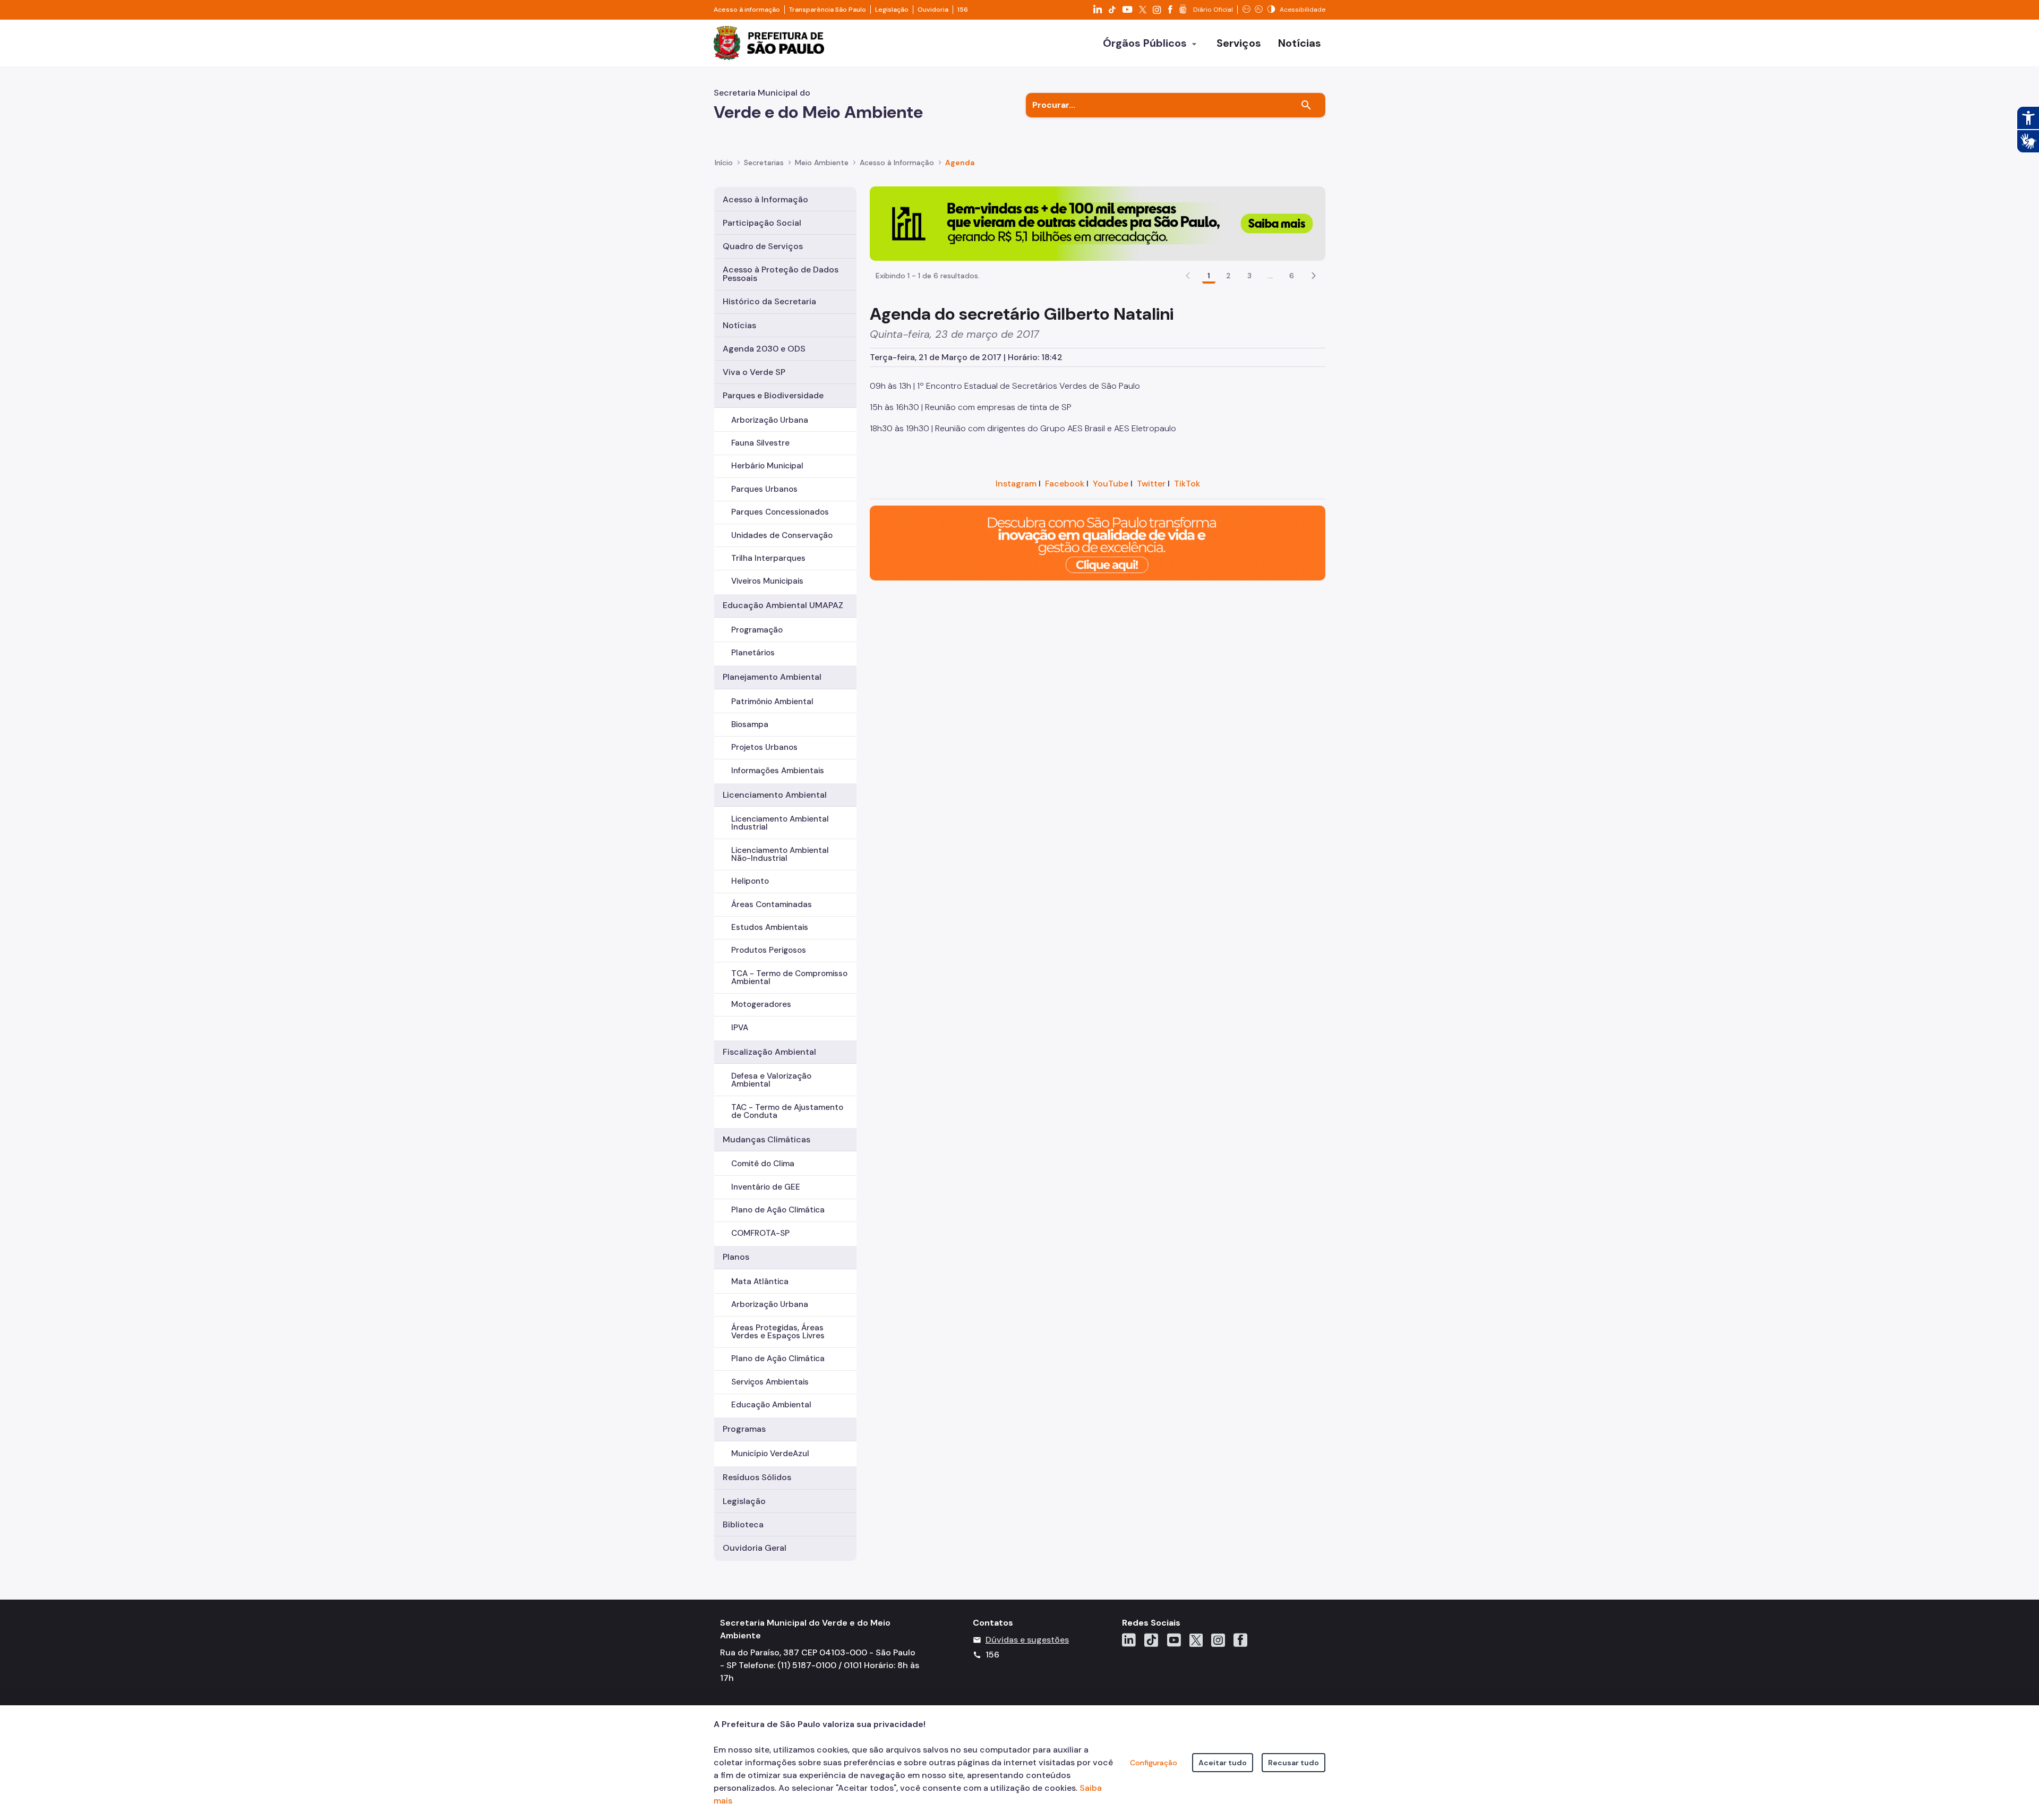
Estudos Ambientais (770, 927)
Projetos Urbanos (764, 747)
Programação (757, 630)
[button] (1314, 276)
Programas (744, 1429)
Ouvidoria (933, 10)
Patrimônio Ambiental (772, 702)
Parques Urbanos (764, 489)
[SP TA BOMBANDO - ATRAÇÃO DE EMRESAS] (1098, 223)
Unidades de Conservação (782, 535)
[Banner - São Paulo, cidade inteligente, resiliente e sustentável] (1098, 542)
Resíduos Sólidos (757, 1477)
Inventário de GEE (766, 1187)
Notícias (739, 325)
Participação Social (762, 223)
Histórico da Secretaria (769, 301)
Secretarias (764, 163)
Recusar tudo (1293, 1763)
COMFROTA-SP (760, 1233)
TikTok (1187, 484)
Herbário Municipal (767, 466)
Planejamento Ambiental (772, 677)
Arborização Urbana (770, 420)
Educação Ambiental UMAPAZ (783, 605)
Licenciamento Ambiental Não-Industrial (780, 854)
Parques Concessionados (780, 512)
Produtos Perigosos (769, 950)
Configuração (1154, 1763)
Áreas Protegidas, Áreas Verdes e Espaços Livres (778, 1332)
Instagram (1016, 484)
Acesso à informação (747, 10)
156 (963, 10)
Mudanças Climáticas (766, 1139)
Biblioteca (743, 1524)
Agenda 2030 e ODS (764, 349)
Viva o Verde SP (754, 372)
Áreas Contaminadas (772, 904)
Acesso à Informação (897, 163)
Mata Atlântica (760, 1281)
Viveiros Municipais (767, 581)
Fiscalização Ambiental (769, 1052)
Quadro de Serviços (763, 246)
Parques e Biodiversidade (773, 395)
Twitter (1151, 484)
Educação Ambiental (771, 1405)
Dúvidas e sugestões (1027, 1640)
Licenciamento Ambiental (775, 795)
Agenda (960, 163)
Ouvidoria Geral (755, 1548)
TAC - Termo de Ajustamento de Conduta (787, 1111)
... (1270, 276)
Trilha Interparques (768, 558)
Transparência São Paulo (828, 10)
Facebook (1065, 484)
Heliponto (750, 881)
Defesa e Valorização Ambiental (771, 1080)
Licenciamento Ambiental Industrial (780, 823)
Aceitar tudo (1223, 1763)
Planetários (753, 653)
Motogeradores (761, 1004)
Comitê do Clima (763, 1164)
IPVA (740, 1028)
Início (724, 163)
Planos (736, 1257)
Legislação (892, 10)
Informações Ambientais (778, 771)
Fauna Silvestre (760, 443)
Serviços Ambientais (770, 1382)
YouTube (1111, 484)
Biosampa (750, 724)
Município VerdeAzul (770, 1454)
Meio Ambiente (822, 163)
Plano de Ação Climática (778, 1210)
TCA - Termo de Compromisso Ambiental (789, 977)
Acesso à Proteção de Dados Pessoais (781, 274)
